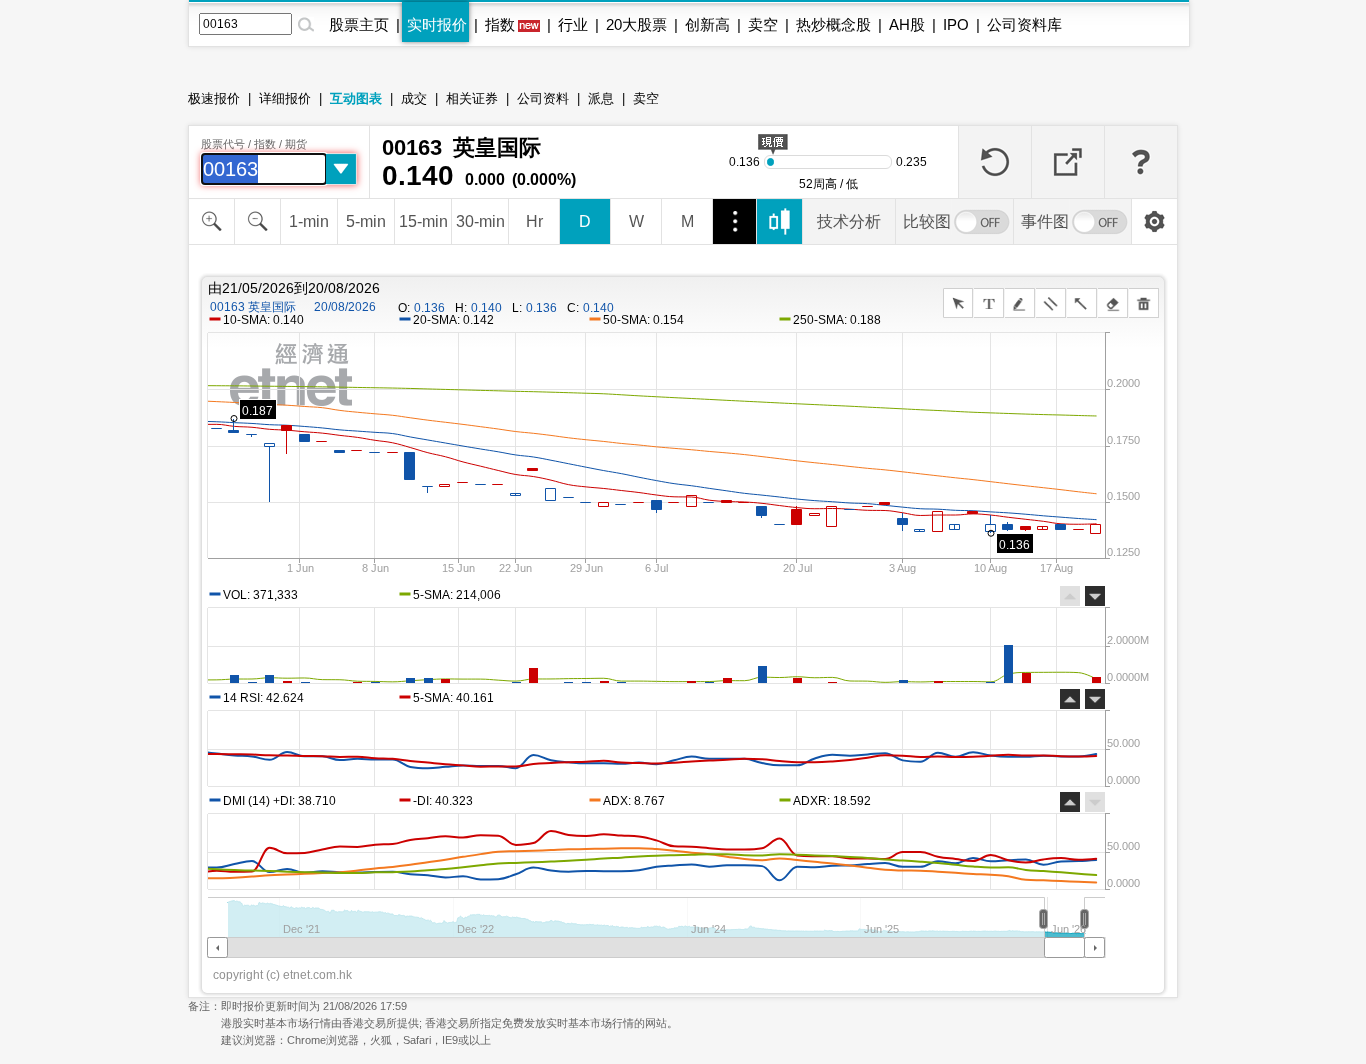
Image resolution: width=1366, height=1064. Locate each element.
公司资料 (543, 98)
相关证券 (472, 98)
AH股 (907, 24)
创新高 (707, 24)
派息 (601, 98)
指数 (500, 24)
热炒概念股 (833, 24)
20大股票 (636, 24)
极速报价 (214, 98)
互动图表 (356, 98)
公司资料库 (1024, 24)
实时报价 (437, 24)
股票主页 (359, 24)
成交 (414, 98)
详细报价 (285, 98)
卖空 (763, 24)
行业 (573, 24)
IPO (956, 24)
